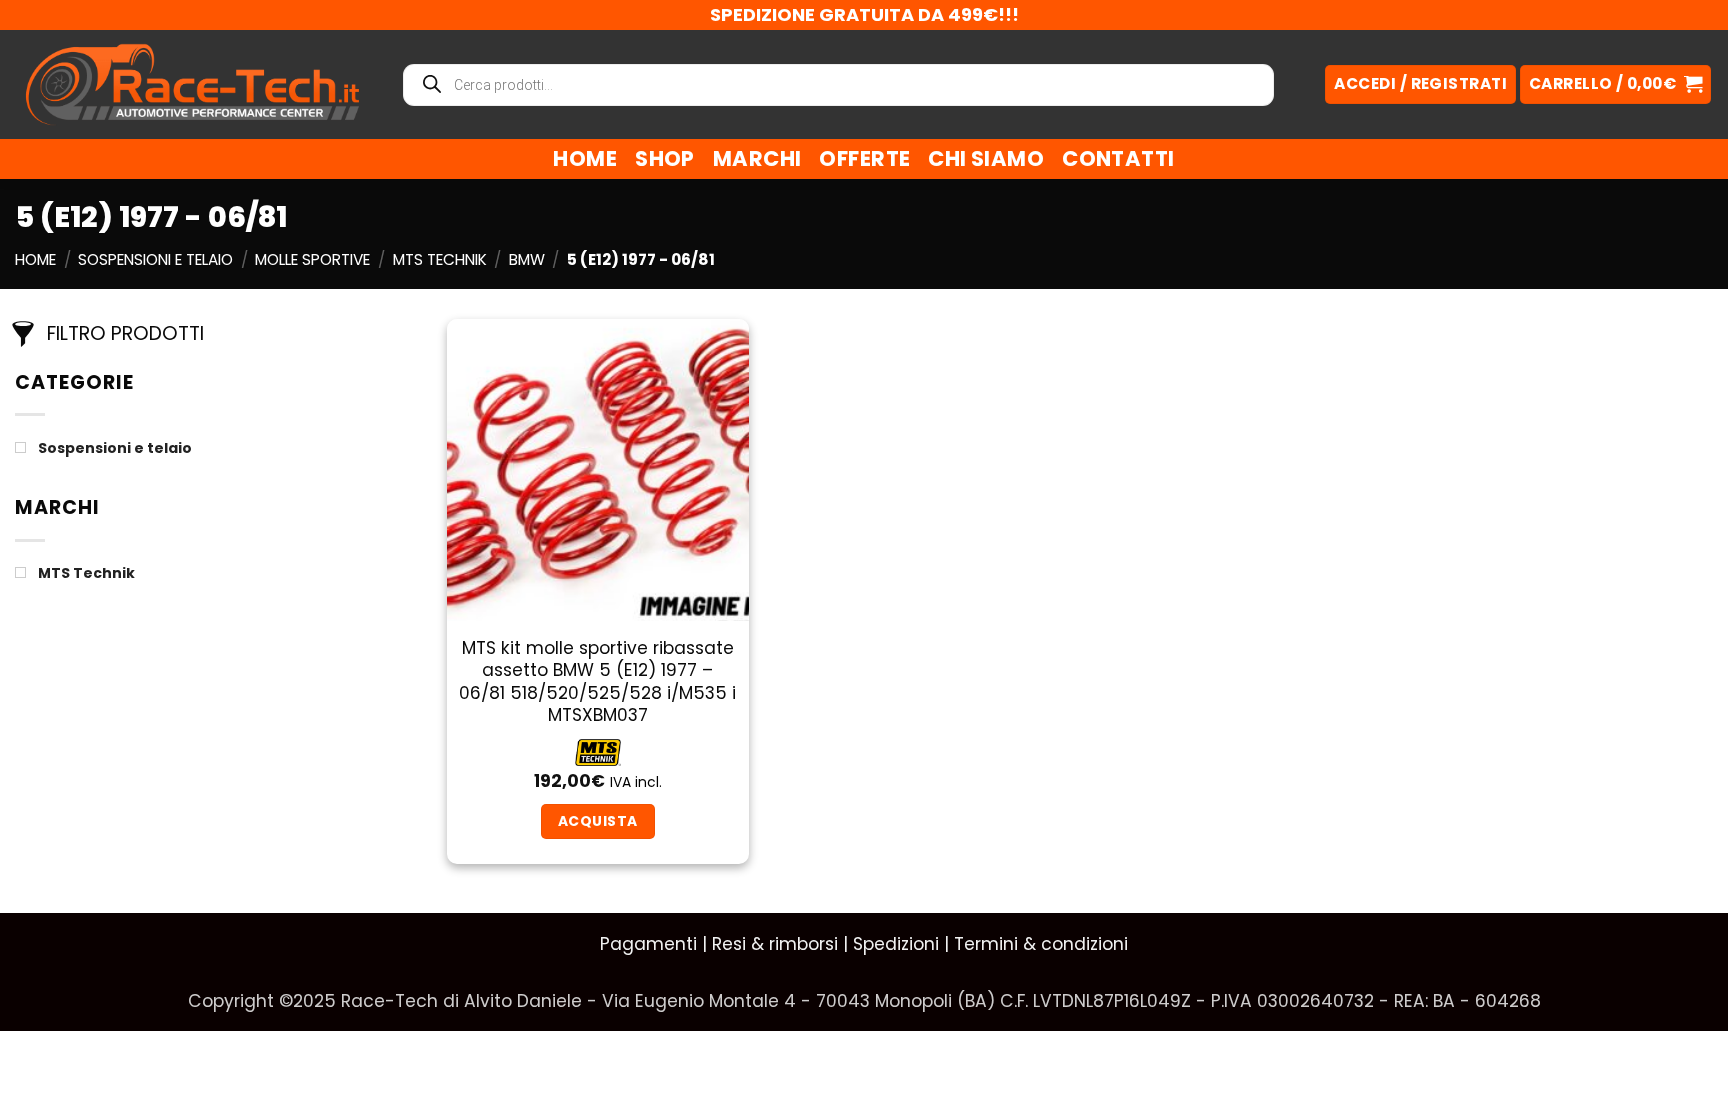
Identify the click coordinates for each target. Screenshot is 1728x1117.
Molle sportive (312, 259)
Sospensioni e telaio (155, 259)
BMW (527, 259)
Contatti (1118, 158)
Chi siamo (986, 158)
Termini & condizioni (1041, 944)
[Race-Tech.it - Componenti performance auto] (192, 84)
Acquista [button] (597, 821)
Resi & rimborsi (775, 944)
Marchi (757, 158)
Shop (665, 158)
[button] (1615, 84)
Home (585, 158)
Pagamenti (648, 944)
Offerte (864, 158)
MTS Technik (440, 259)
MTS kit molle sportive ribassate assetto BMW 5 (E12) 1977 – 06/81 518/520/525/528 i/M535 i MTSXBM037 (597, 682)
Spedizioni (896, 944)
